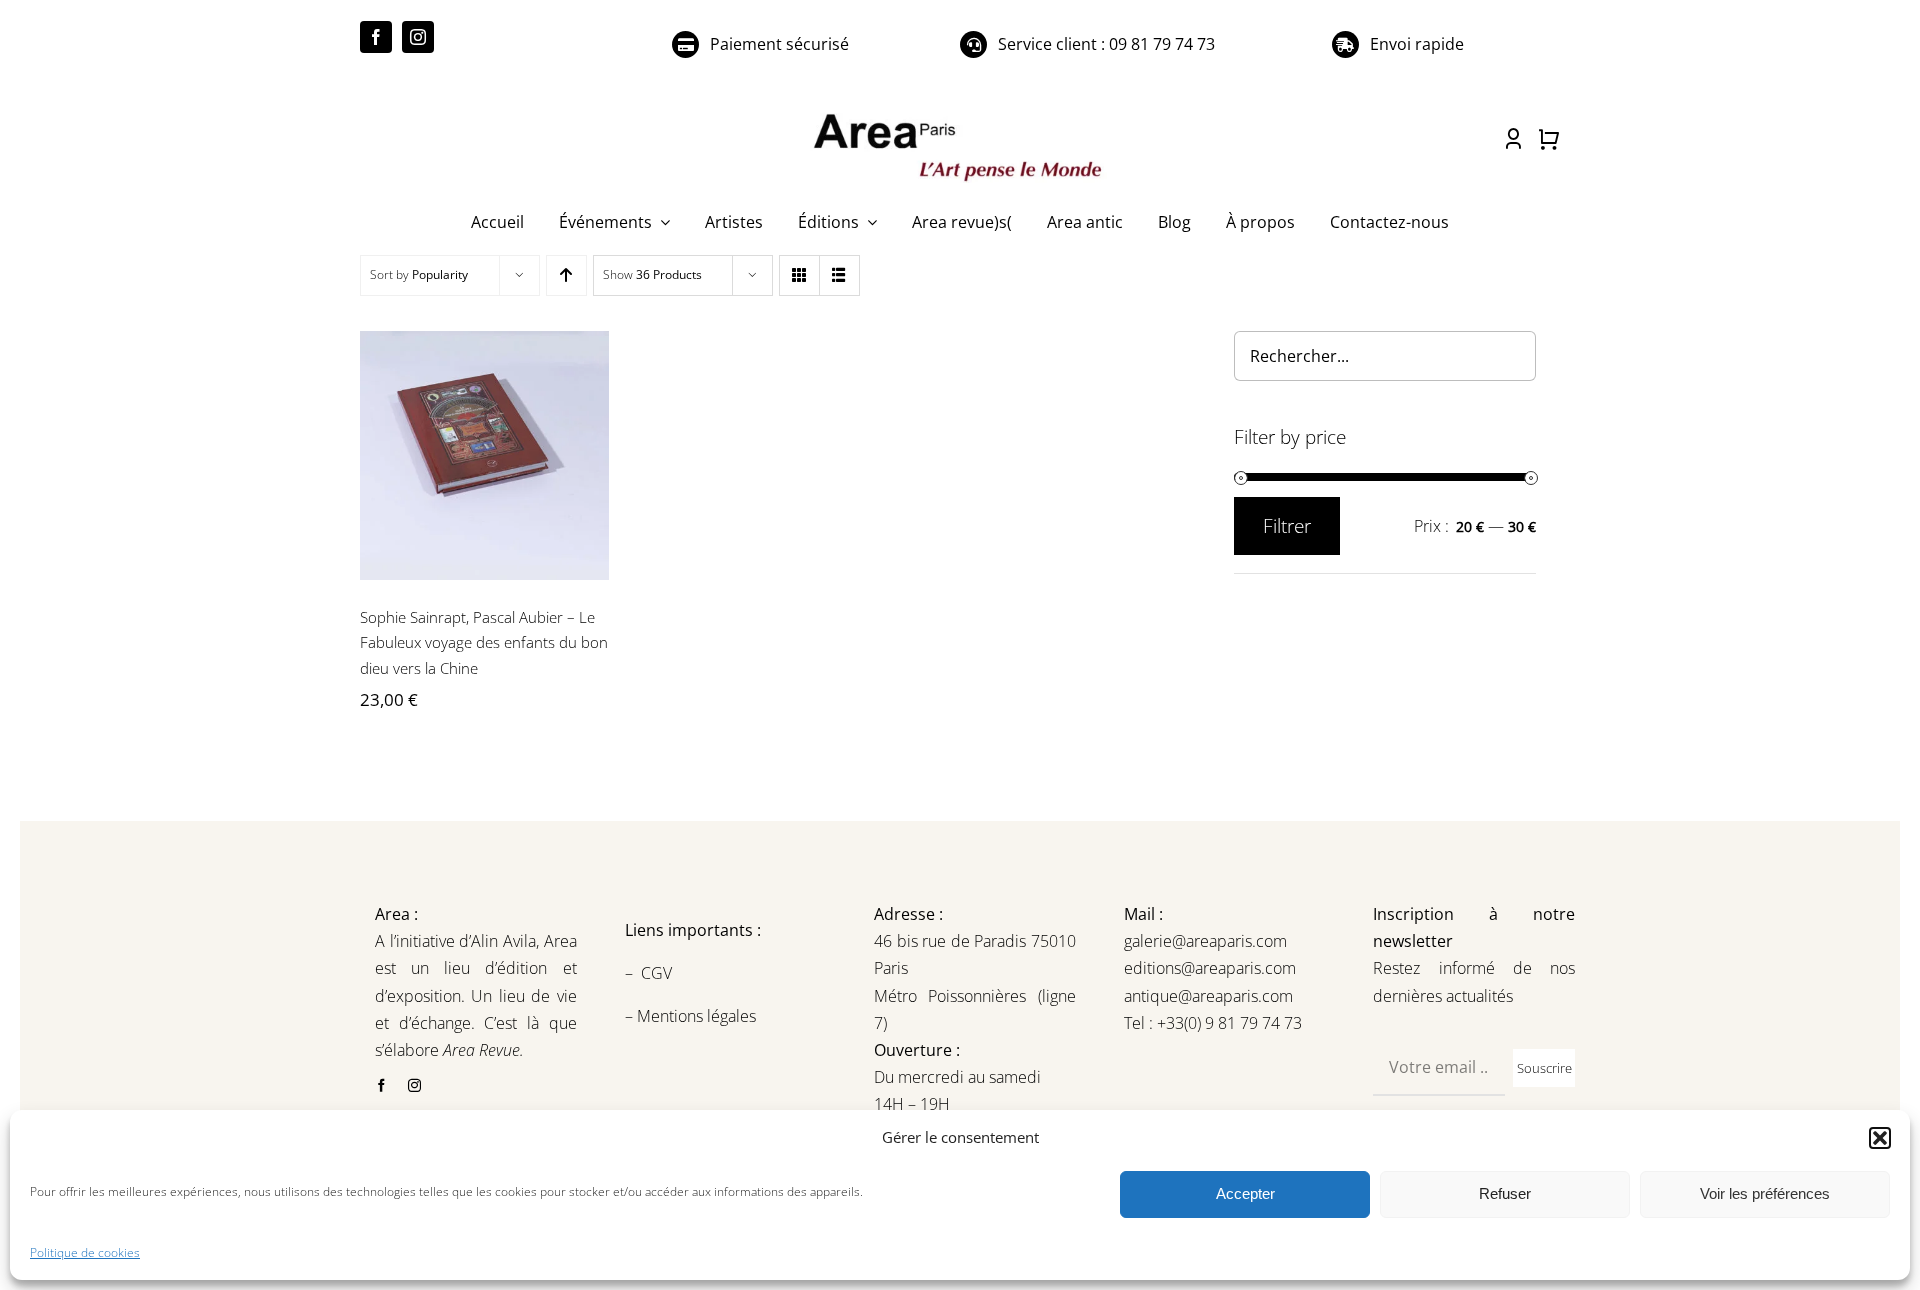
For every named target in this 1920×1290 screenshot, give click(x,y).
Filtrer (1287, 526)
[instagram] (418, 37)
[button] (1880, 1138)
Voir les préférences (1765, 1193)
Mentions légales (694, 1016)
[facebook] (376, 37)
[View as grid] (799, 275)
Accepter (1245, 1193)
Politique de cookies (85, 1252)
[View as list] (839, 275)
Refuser (1505, 1193)
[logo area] (960, 115)
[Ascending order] (566, 275)
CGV (658, 973)
